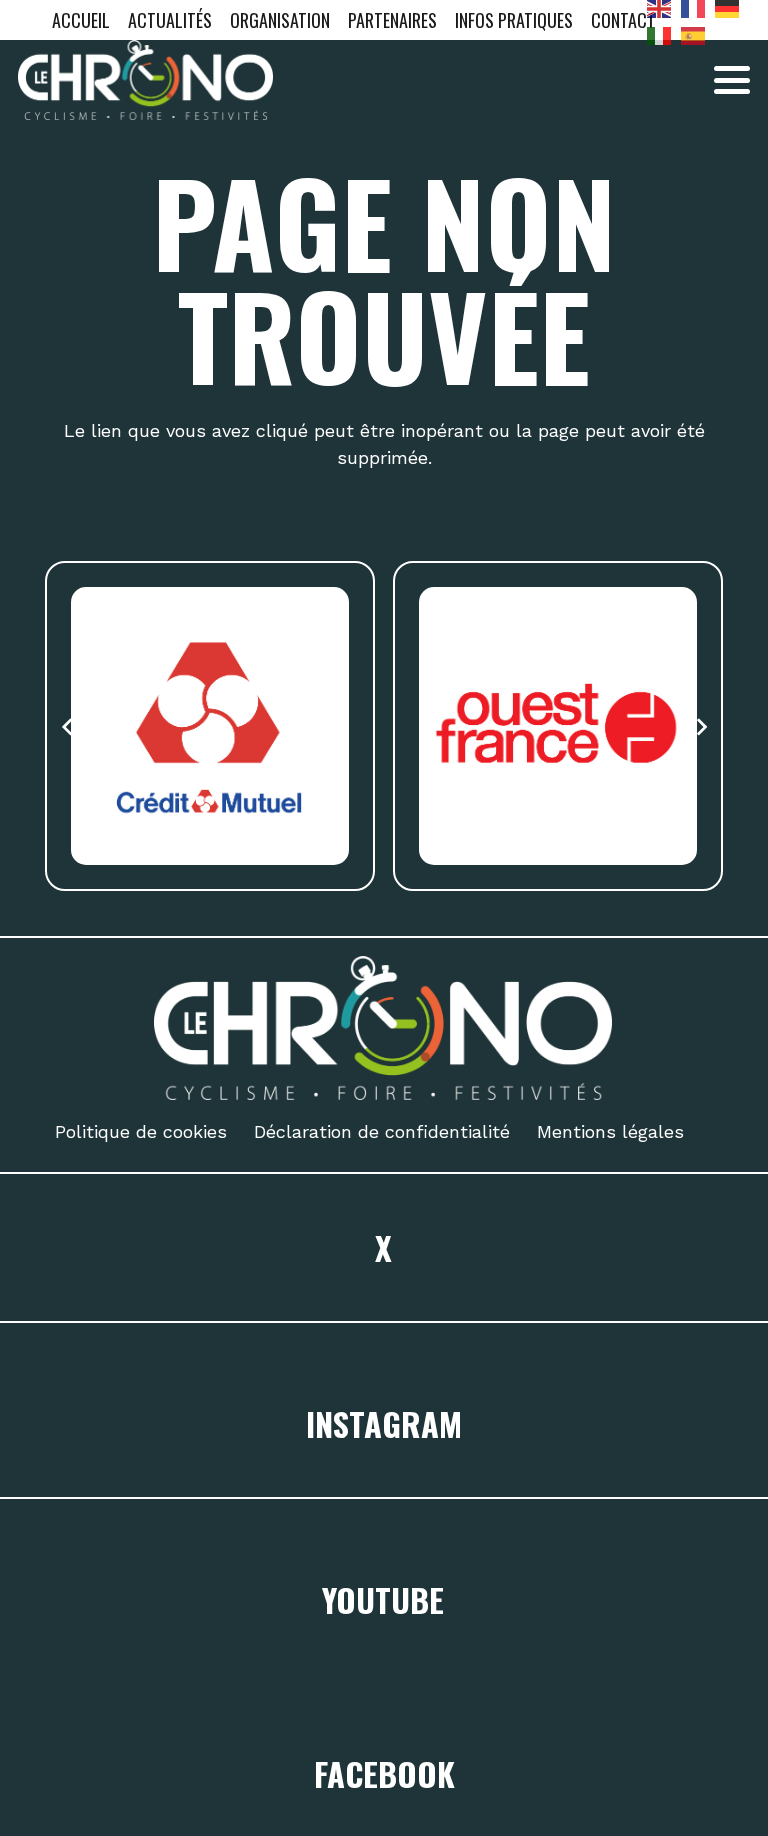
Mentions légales (610, 1131)
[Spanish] (698, 33)
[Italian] (664, 33)
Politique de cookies (141, 1131)
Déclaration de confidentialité (382, 1131)
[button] (732, 80)
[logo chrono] (145, 80)
